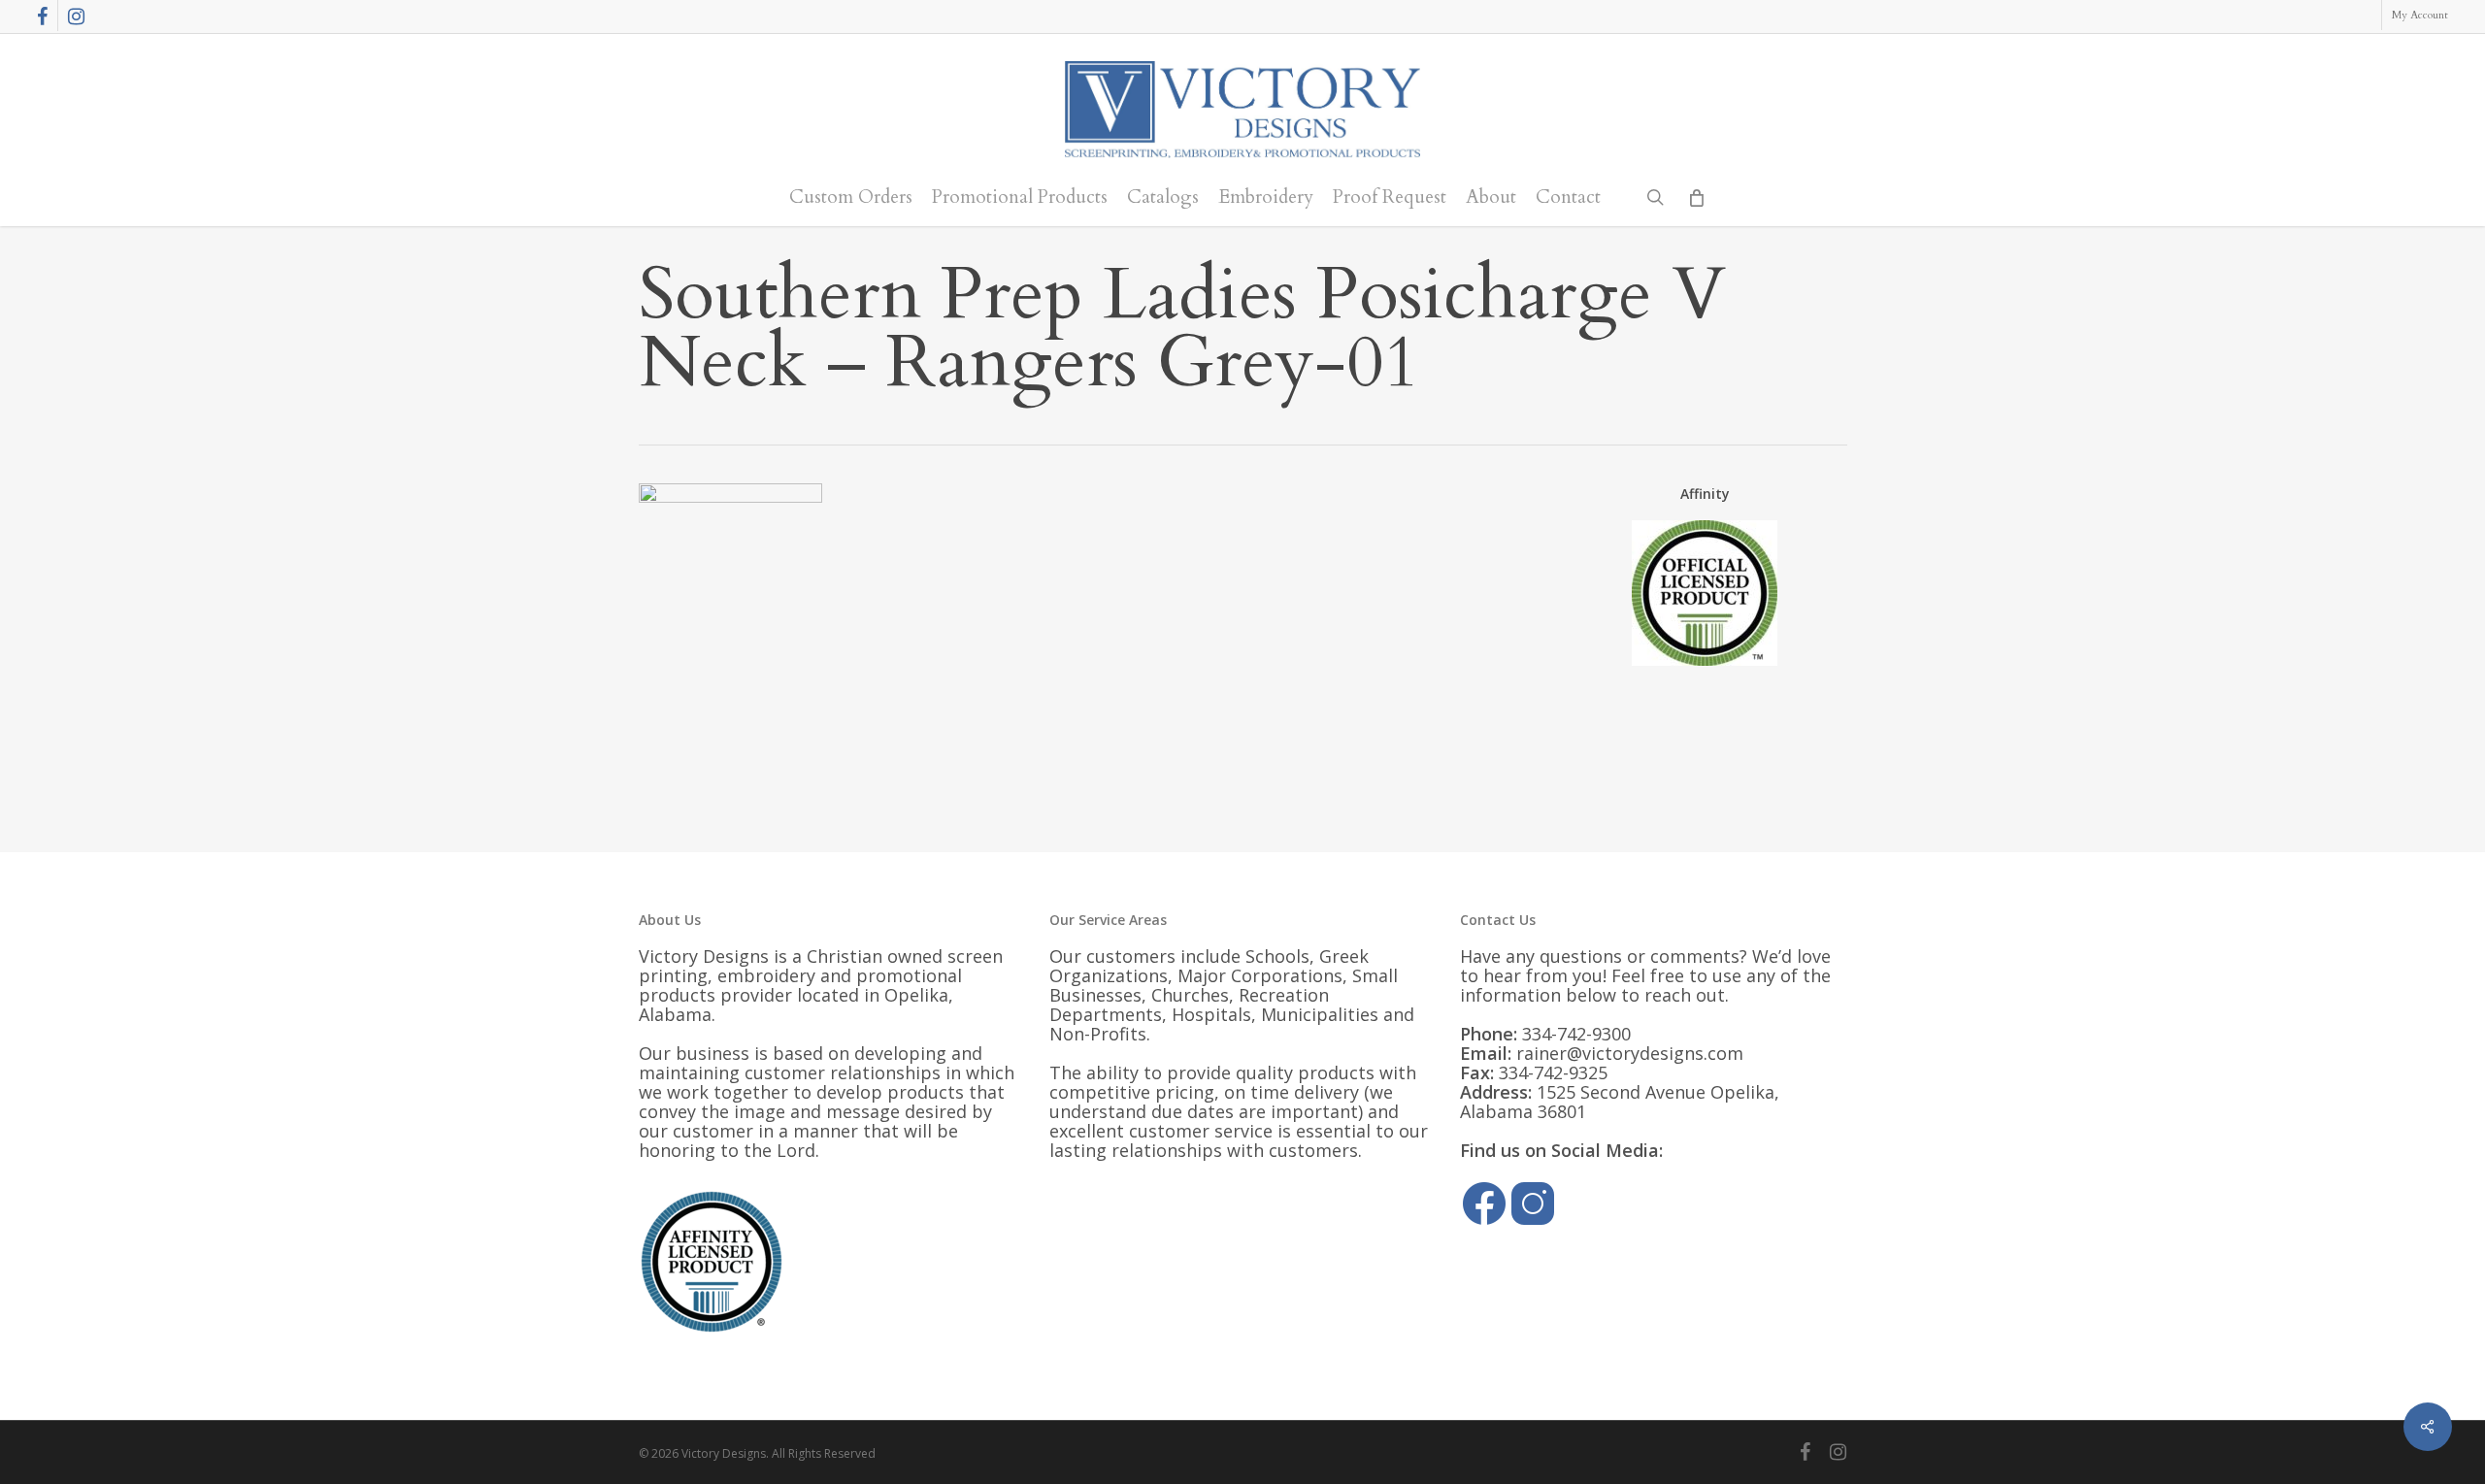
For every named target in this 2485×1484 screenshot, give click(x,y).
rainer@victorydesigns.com (1630, 1053)
